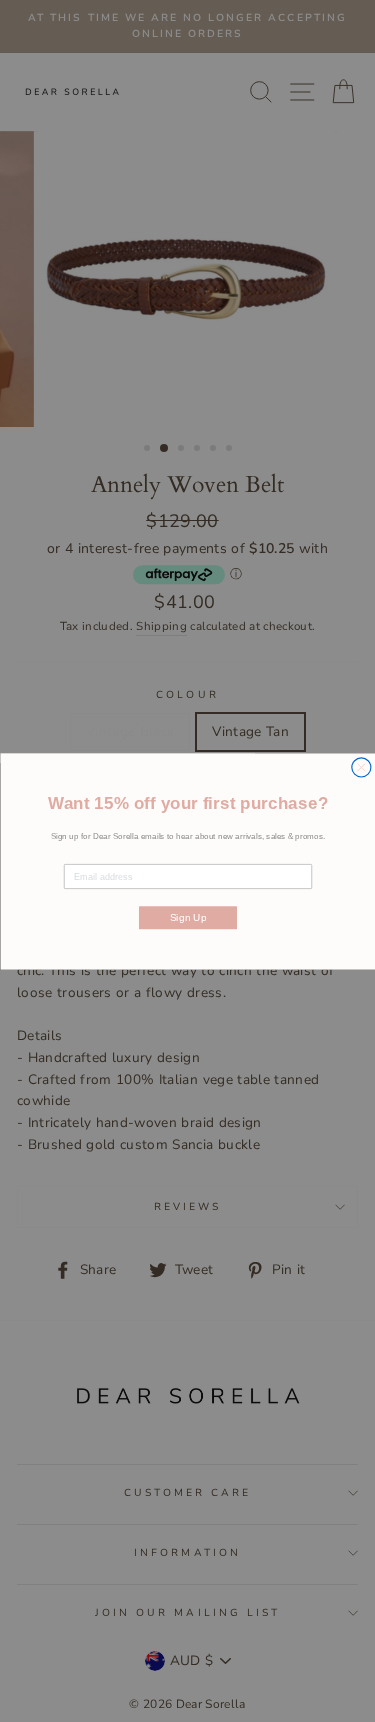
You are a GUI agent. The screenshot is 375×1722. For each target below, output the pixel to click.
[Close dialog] (360, 766)
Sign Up (187, 917)
